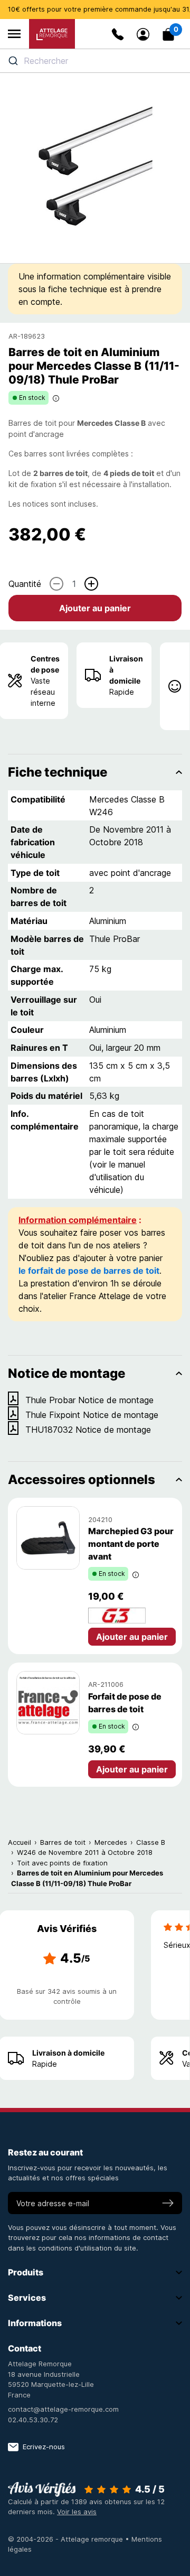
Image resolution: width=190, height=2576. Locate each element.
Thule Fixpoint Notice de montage (92, 1415)
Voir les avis (77, 2512)
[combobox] (95, 61)
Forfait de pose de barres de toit (125, 1703)
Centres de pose (45, 664)
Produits (26, 2272)
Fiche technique (58, 772)
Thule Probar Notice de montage (89, 1400)
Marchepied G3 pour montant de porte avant (131, 1544)
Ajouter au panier (95, 608)
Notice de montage (66, 1373)
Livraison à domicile (126, 670)
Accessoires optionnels (82, 1480)
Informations (35, 2323)
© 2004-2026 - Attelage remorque (66, 2539)
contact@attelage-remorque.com (63, 2409)
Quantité (25, 584)
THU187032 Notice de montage (88, 1430)
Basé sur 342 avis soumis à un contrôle (67, 1996)
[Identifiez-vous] (143, 34)
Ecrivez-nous (44, 2447)
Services (27, 2298)
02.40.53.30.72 (33, 2420)
